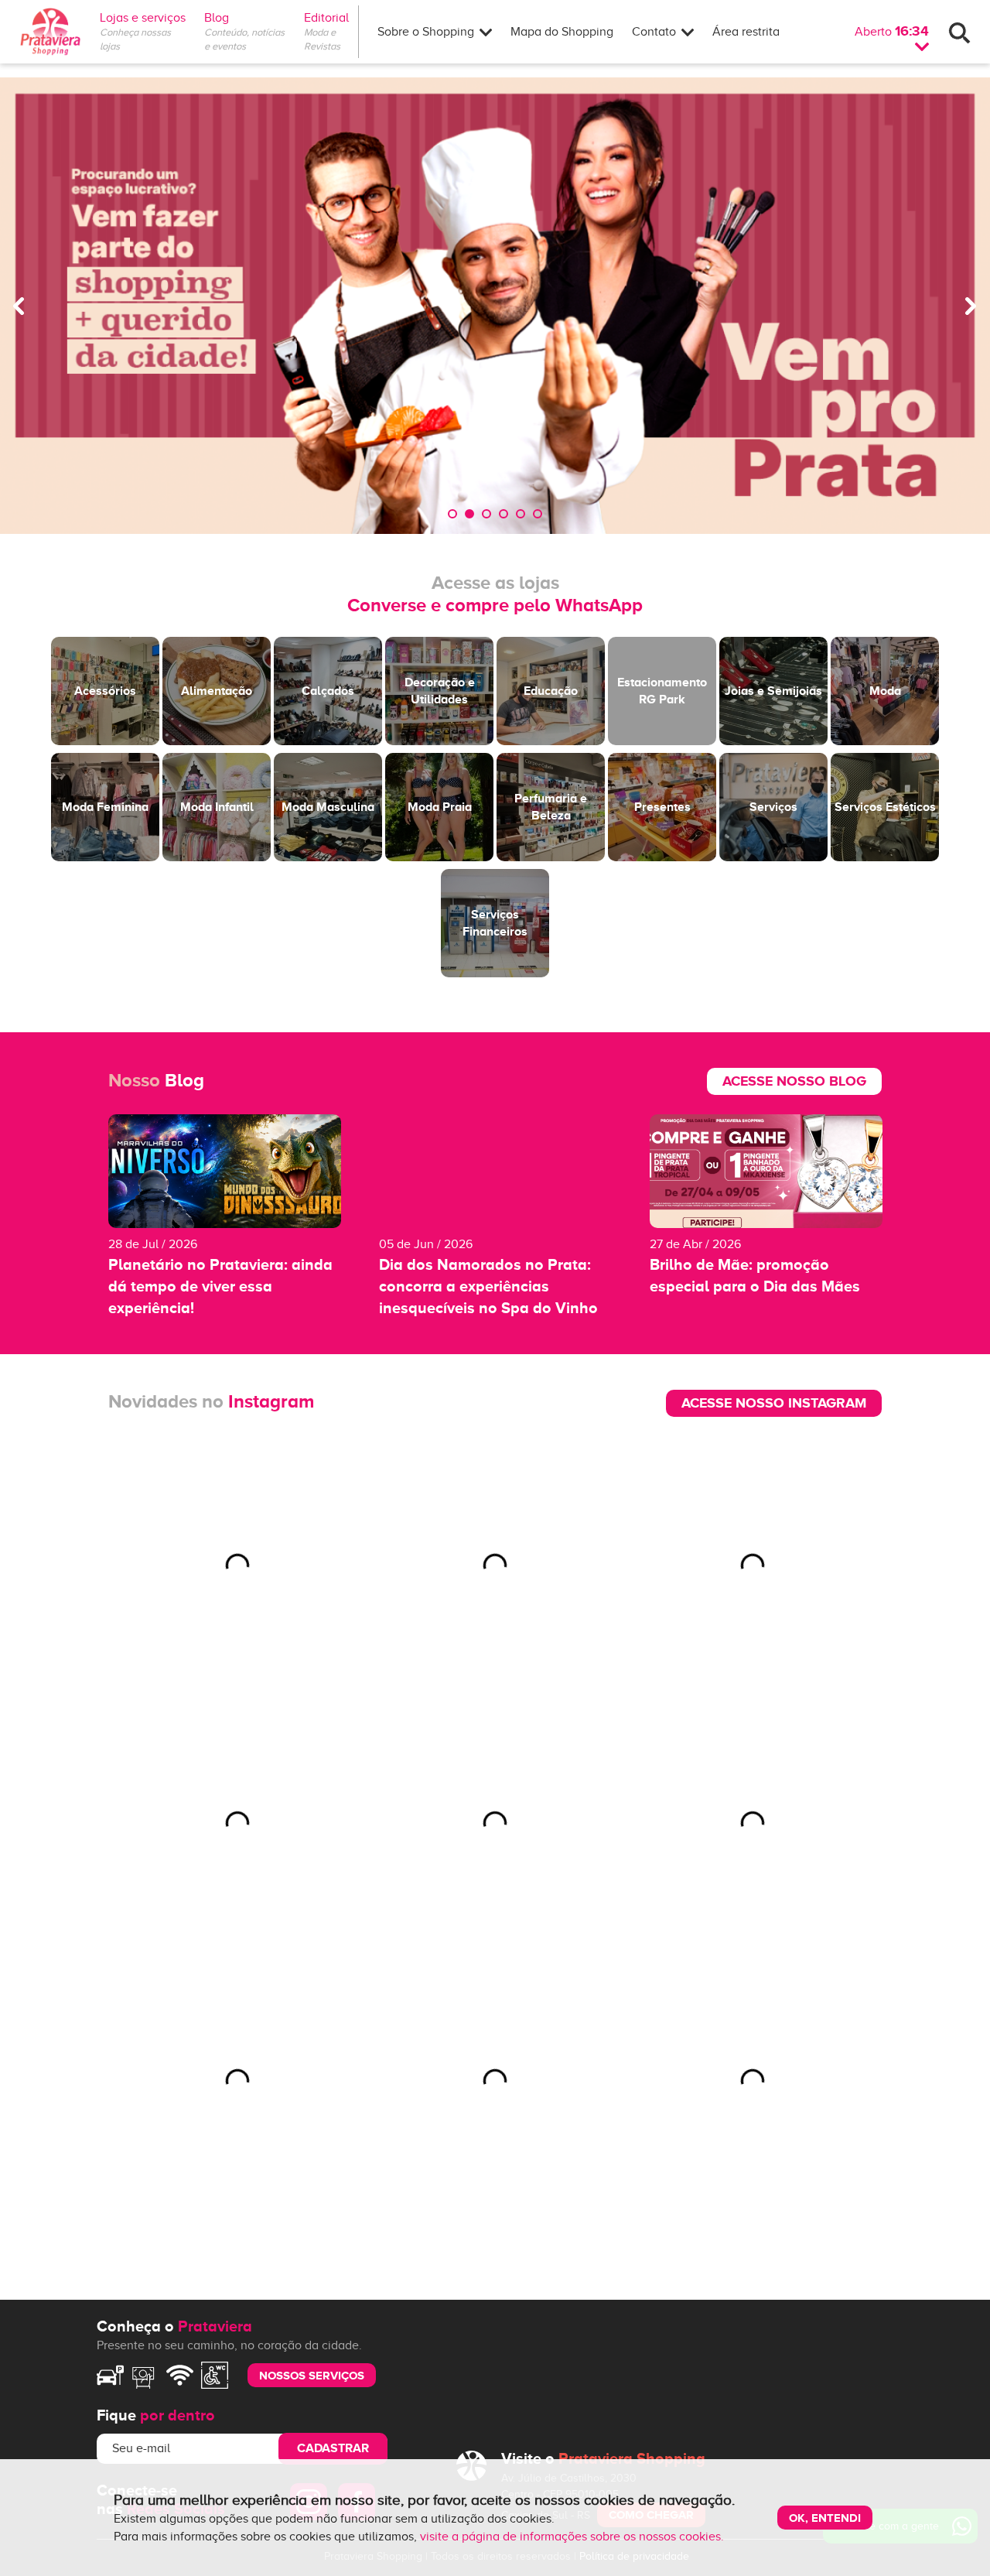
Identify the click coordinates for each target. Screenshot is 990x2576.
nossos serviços (312, 2375)
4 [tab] (504, 514)
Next (971, 306)
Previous (19, 306)
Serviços (773, 807)
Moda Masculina (328, 807)
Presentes (662, 807)
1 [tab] (452, 514)
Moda (885, 691)
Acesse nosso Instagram (774, 1403)
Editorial (331, 18)
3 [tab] (486, 514)
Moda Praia (440, 807)
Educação (551, 691)
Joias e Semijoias (773, 691)
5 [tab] (521, 514)
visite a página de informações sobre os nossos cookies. (572, 2537)
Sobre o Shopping (427, 32)
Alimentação (217, 691)
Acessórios (105, 691)
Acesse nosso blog (794, 1081)
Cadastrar (333, 2448)
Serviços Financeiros (495, 923)
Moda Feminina (105, 807)
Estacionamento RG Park (662, 691)
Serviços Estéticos (885, 807)
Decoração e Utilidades (440, 691)
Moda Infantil (217, 807)
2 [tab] (469, 514)
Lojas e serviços (143, 18)
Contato (655, 32)
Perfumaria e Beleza (551, 807)
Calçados (328, 691)
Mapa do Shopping (562, 32)
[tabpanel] (495, 306)
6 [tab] (538, 514)
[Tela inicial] (50, 32)
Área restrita (746, 32)
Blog (217, 18)
